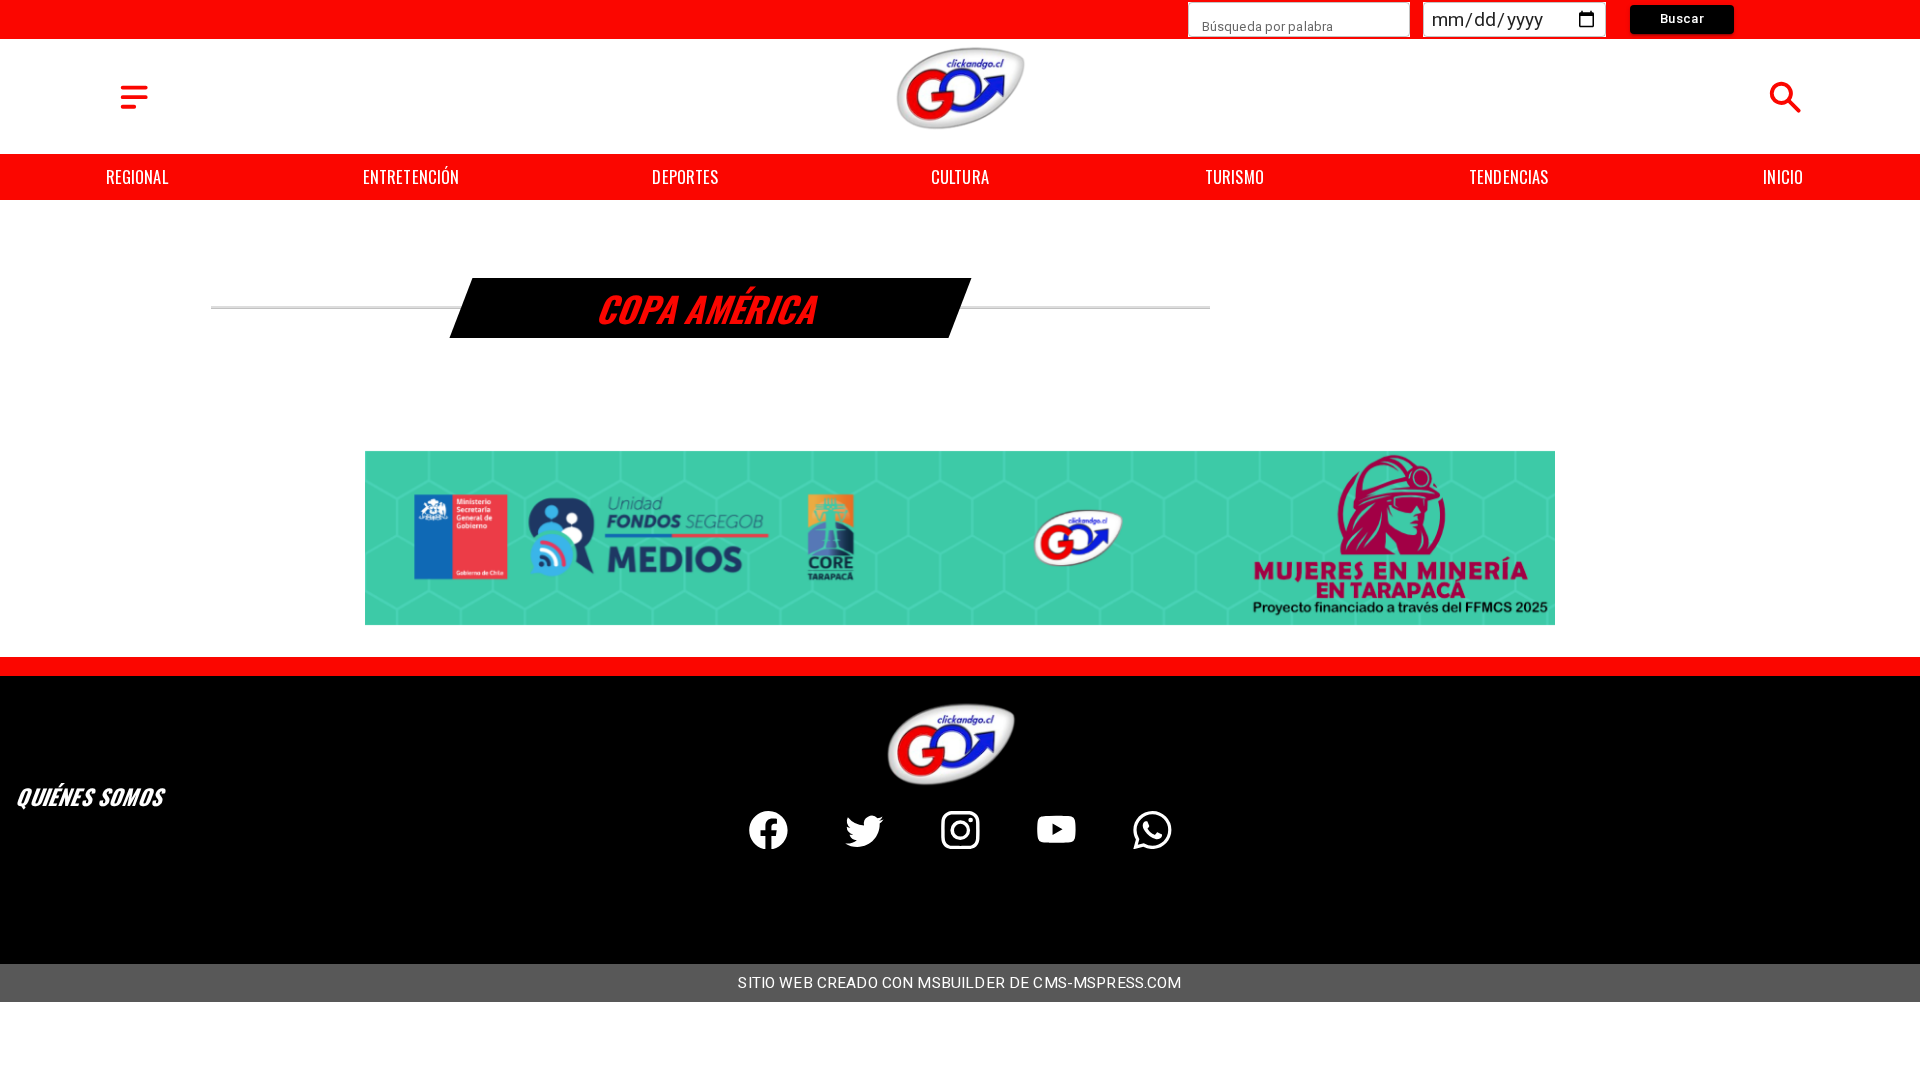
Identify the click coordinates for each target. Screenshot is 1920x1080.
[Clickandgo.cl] (134, 109)
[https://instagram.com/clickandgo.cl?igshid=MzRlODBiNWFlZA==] (960, 842)
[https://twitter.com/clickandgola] (864, 842)
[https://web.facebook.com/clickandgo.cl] (768, 842)
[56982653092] (1152, 842)
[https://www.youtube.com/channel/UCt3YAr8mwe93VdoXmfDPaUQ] (1056, 842)
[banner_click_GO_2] (960, 623)
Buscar (1682, 18)
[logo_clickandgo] (960, 128)
